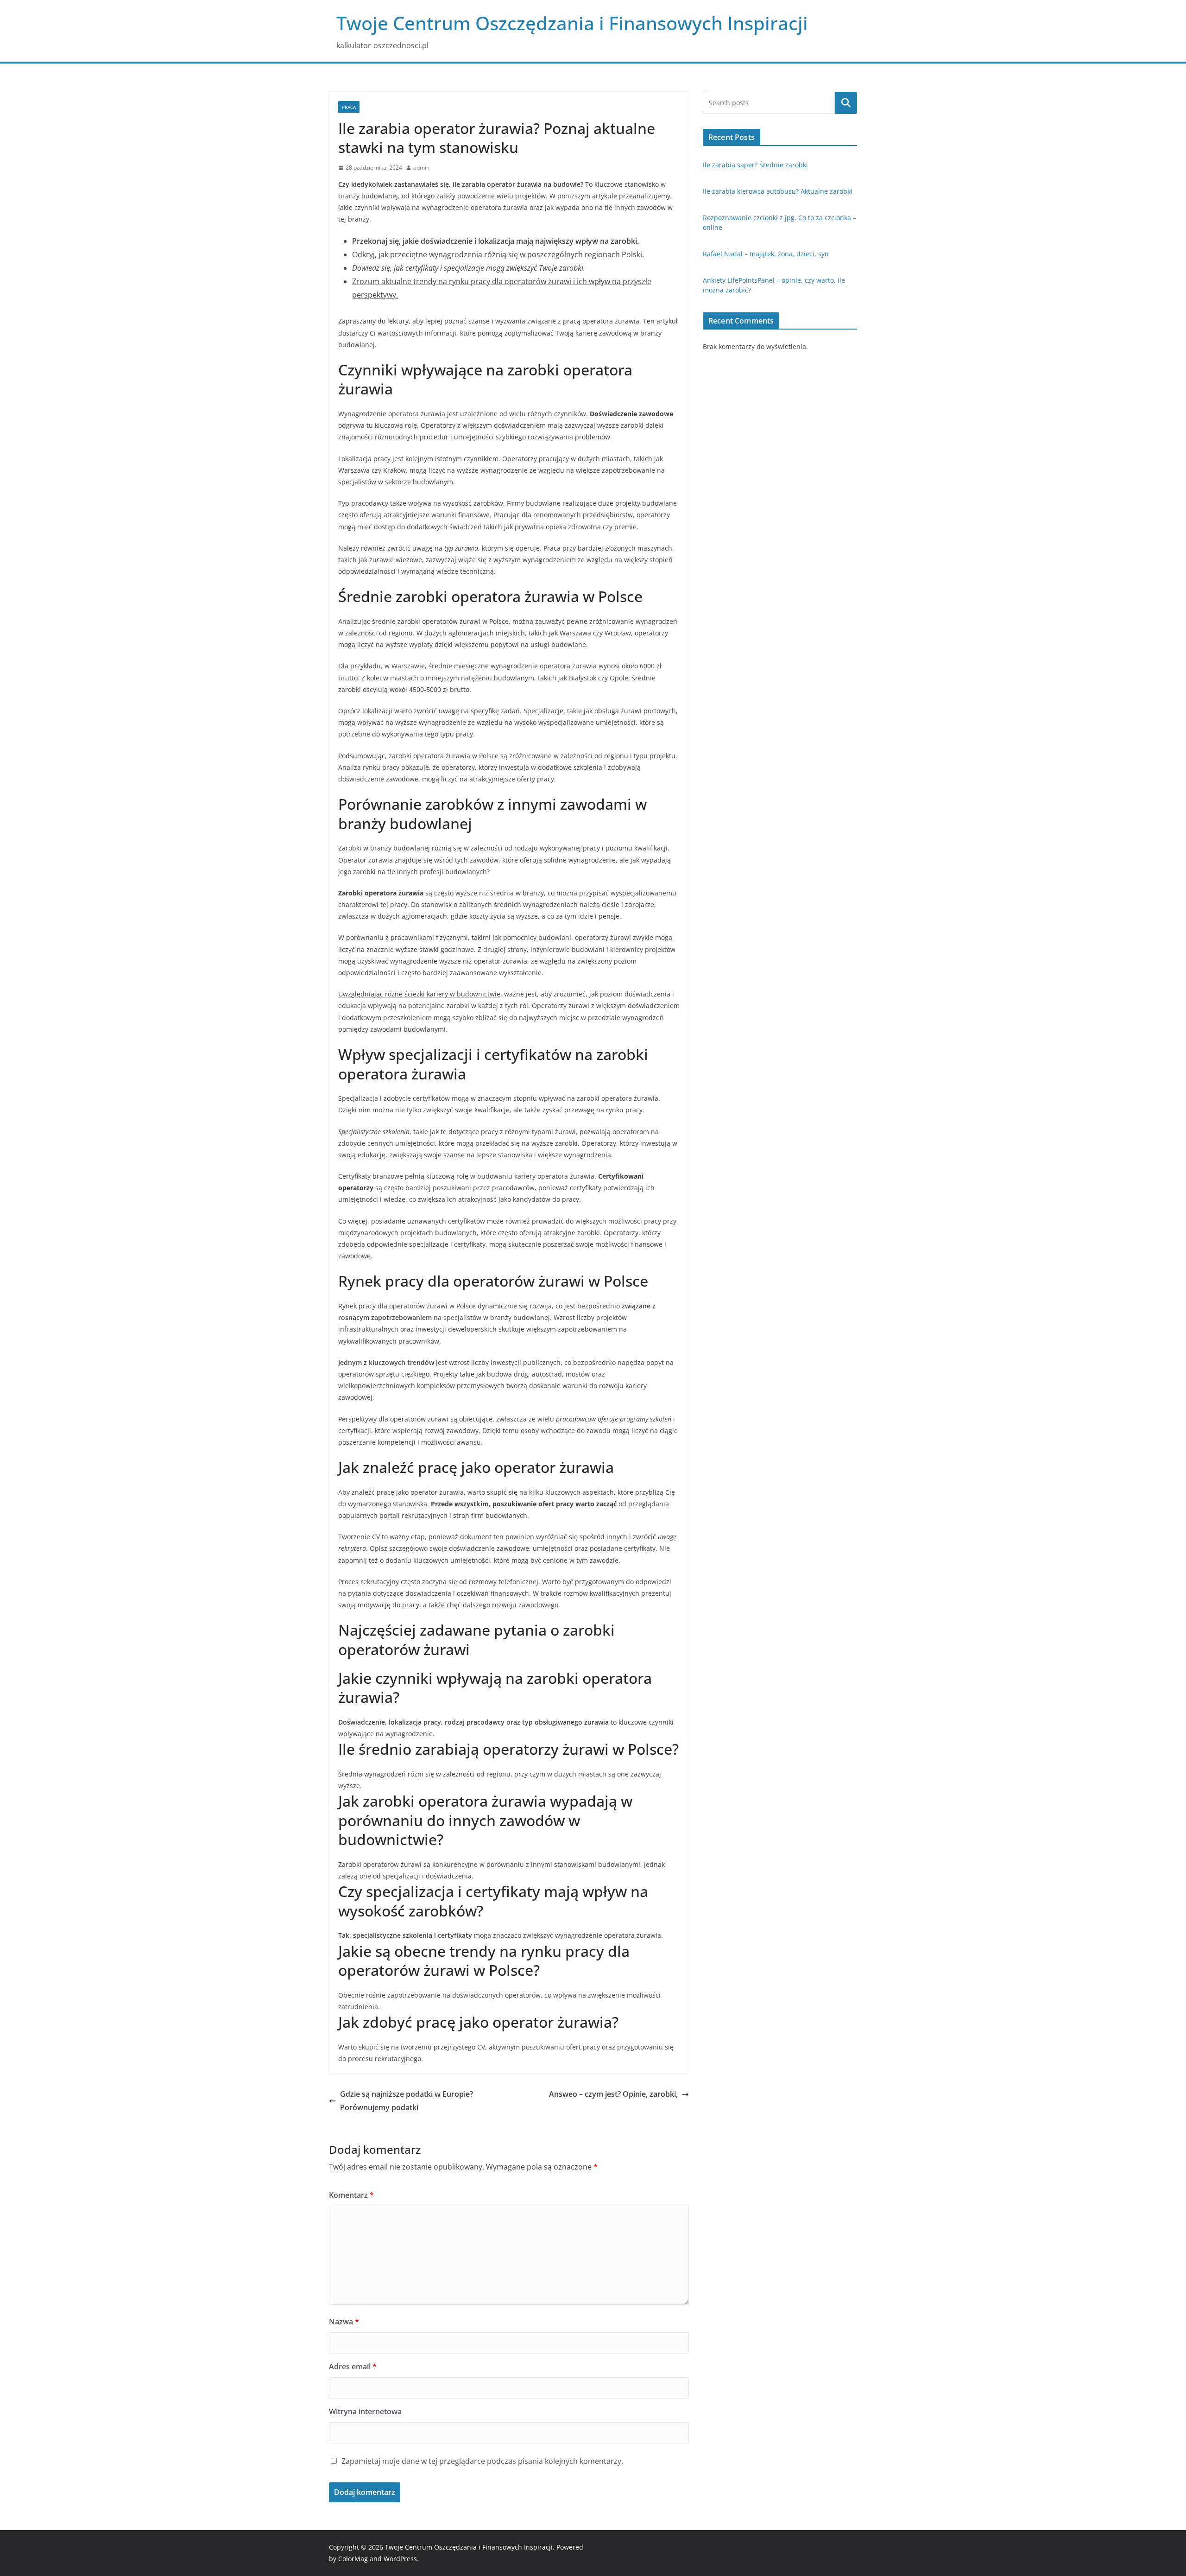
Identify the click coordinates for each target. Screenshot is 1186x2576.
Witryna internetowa (365, 2411)
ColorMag (353, 2559)
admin (421, 168)
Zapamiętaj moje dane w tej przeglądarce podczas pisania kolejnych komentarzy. (482, 2461)
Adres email (353, 2367)
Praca (349, 107)
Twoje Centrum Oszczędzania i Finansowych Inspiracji (572, 23)
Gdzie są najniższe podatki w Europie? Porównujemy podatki (407, 2101)
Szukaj (846, 103)
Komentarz (351, 2195)
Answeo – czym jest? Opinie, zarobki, (613, 2094)
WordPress (400, 2559)
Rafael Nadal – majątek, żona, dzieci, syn (766, 254)
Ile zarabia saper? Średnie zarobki (755, 165)
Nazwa (344, 2322)
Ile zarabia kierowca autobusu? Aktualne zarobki (778, 191)
